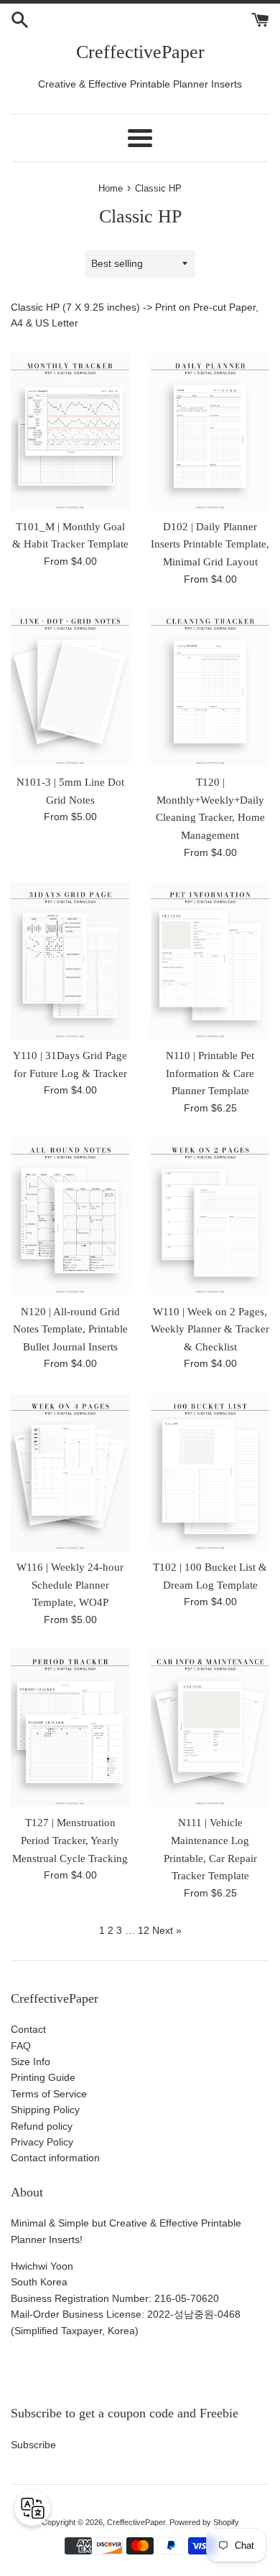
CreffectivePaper (140, 52)
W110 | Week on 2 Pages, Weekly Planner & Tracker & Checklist (210, 1329)
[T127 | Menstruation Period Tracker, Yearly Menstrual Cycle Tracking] (70, 1728)
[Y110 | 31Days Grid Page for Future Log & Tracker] (70, 961)
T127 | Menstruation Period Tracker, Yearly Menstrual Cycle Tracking (70, 1840)
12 (144, 1930)
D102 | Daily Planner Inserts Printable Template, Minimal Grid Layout (210, 544)
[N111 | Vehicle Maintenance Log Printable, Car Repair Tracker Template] (210, 1728)
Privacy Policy (42, 2142)
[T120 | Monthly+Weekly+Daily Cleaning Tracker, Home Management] (210, 687)
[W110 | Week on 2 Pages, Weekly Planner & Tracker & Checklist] (210, 1216)
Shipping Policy (45, 2110)
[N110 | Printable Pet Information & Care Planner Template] (210, 961)
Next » (167, 1930)
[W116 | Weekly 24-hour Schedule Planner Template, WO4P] (70, 1472)
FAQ (21, 2046)
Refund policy (42, 2126)
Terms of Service (49, 2094)
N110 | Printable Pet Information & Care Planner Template (210, 1073)
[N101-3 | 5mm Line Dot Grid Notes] (70, 687)
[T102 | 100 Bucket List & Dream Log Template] (210, 1472)
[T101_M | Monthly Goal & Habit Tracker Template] (70, 432)
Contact (28, 2029)
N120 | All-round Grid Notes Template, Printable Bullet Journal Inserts (70, 1329)
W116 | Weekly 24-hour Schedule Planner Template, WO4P (70, 1584)
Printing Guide (43, 2077)
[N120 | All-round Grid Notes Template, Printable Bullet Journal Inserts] (70, 1216)
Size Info (31, 2062)
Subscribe (33, 2445)
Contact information (55, 2158)
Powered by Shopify (204, 2522)
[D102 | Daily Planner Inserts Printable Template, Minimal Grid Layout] (210, 432)
